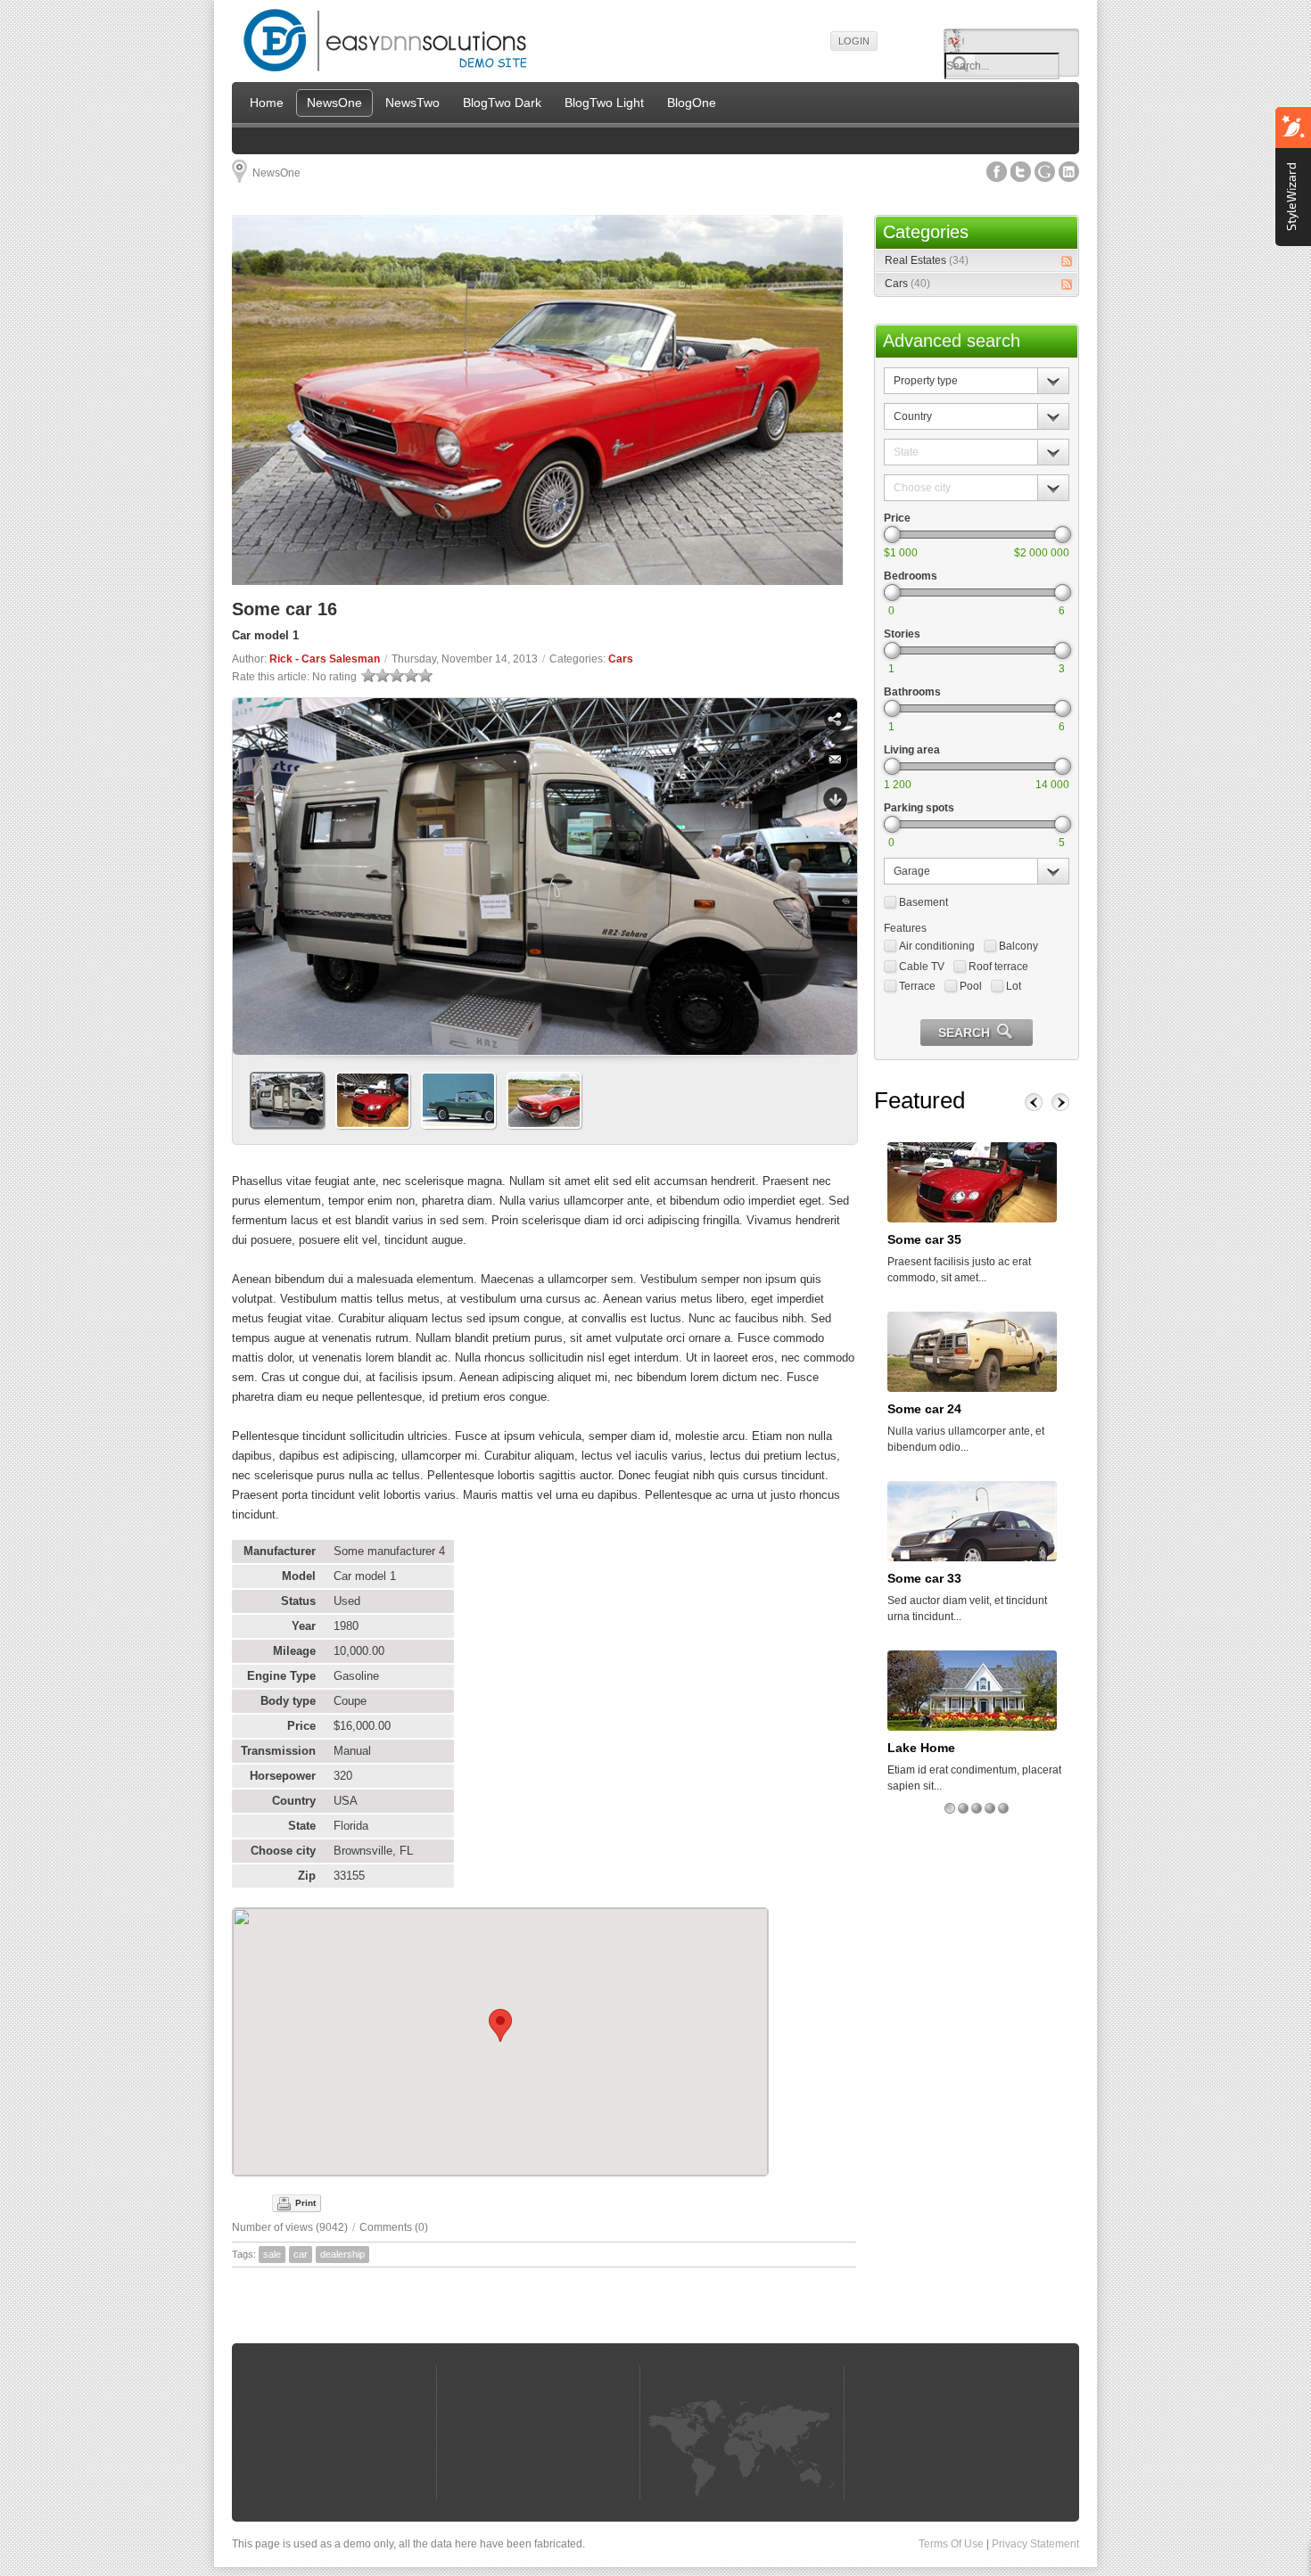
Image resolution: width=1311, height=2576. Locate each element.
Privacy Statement (1035, 2544)
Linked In (1069, 172)
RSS (1067, 261)
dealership (342, 2254)
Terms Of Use (951, 2544)
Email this (836, 760)
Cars (621, 659)
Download (836, 800)
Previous (253, 870)
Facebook (997, 172)
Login (854, 41)
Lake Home (921, 1748)
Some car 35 (924, 1239)
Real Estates (927, 260)
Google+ (1045, 172)
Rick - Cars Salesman (325, 659)
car (301, 2254)
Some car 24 (924, 1409)
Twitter (1021, 172)
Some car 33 (924, 1578)
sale (272, 2254)
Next (837, 870)
